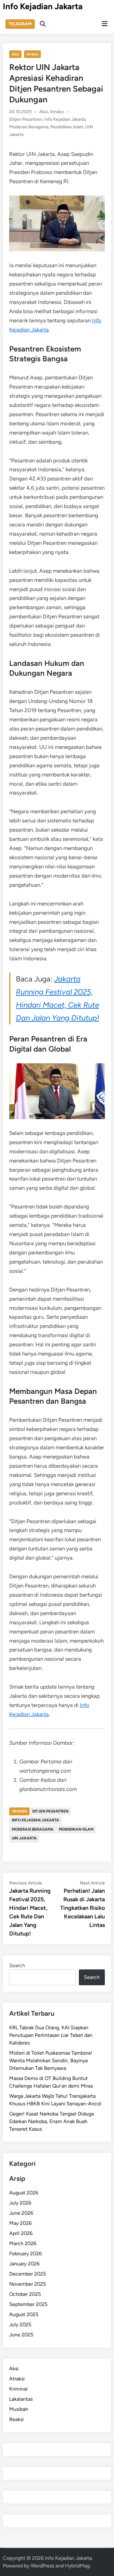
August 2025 (24, 2314)
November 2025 (28, 2284)
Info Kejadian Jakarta (43, 6)
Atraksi (32, 54)
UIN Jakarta (24, 1838)
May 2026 (20, 2223)
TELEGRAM (20, 24)
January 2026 (24, 2264)
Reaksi (16, 2419)
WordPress (42, 2566)
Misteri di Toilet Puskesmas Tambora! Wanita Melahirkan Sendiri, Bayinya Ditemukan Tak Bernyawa (51, 2061)
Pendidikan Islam (67, 127)
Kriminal (18, 2389)
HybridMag (77, 2566)
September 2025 (28, 2304)
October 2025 (25, 2294)
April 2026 (21, 2233)
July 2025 (20, 2325)
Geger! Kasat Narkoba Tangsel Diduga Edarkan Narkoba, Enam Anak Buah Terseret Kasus (51, 2121)
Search (17, 1965)
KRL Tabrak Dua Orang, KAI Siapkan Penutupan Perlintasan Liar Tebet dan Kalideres (51, 2035)
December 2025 (28, 2274)
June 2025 (21, 2335)
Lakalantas (21, 2399)
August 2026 (24, 2193)
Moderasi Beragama (29, 127)
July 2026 (20, 2203)
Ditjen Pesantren (26, 119)
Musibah (19, 2409)
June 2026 (21, 2213)
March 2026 (23, 2243)
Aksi (15, 54)
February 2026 (25, 2254)
